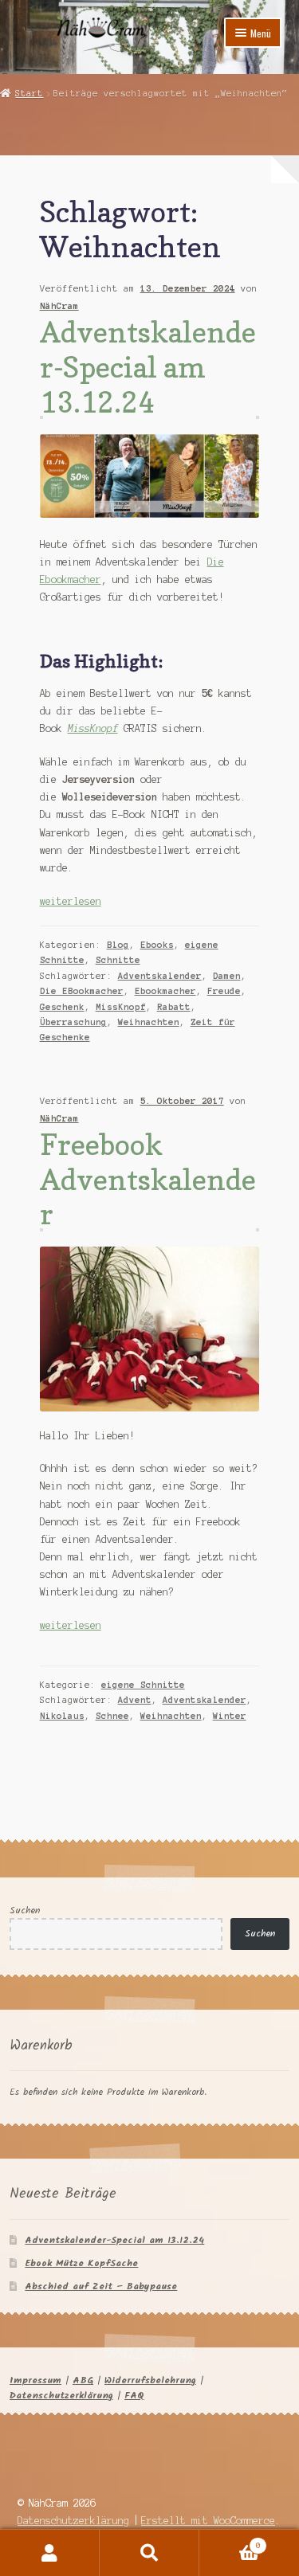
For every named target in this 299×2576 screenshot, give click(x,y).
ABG (83, 2380)
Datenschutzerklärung (61, 2396)
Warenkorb (230, 2541)
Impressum (35, 2380)
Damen (227, 976)
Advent (135, 1700)
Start (29, 93)
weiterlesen (71, 901)
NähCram (59, 306)
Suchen (25, 1910)
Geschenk (62, 1007)
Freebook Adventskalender (148, 1179)
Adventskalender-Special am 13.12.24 (148, 366)
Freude (224, 991)
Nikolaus (62, 1716)
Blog (118, 945)
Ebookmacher (165, 991)
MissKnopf (93, 728)
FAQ (134, 2396)
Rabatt (174, 1007)
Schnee (112, 1716)
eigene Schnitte (143, 1685)
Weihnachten (149, 1022)
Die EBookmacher (82, 991)
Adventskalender (160, 976)
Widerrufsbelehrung (150, 2380)
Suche (149, 2553)
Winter (230, 1716)
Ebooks (157, 945)
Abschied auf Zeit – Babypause (101, 2286)
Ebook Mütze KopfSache (81, 2263)
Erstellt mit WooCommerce (208, 2521)
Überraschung (73, 1022)
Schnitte (118, 960)
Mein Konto (50, 2553)
